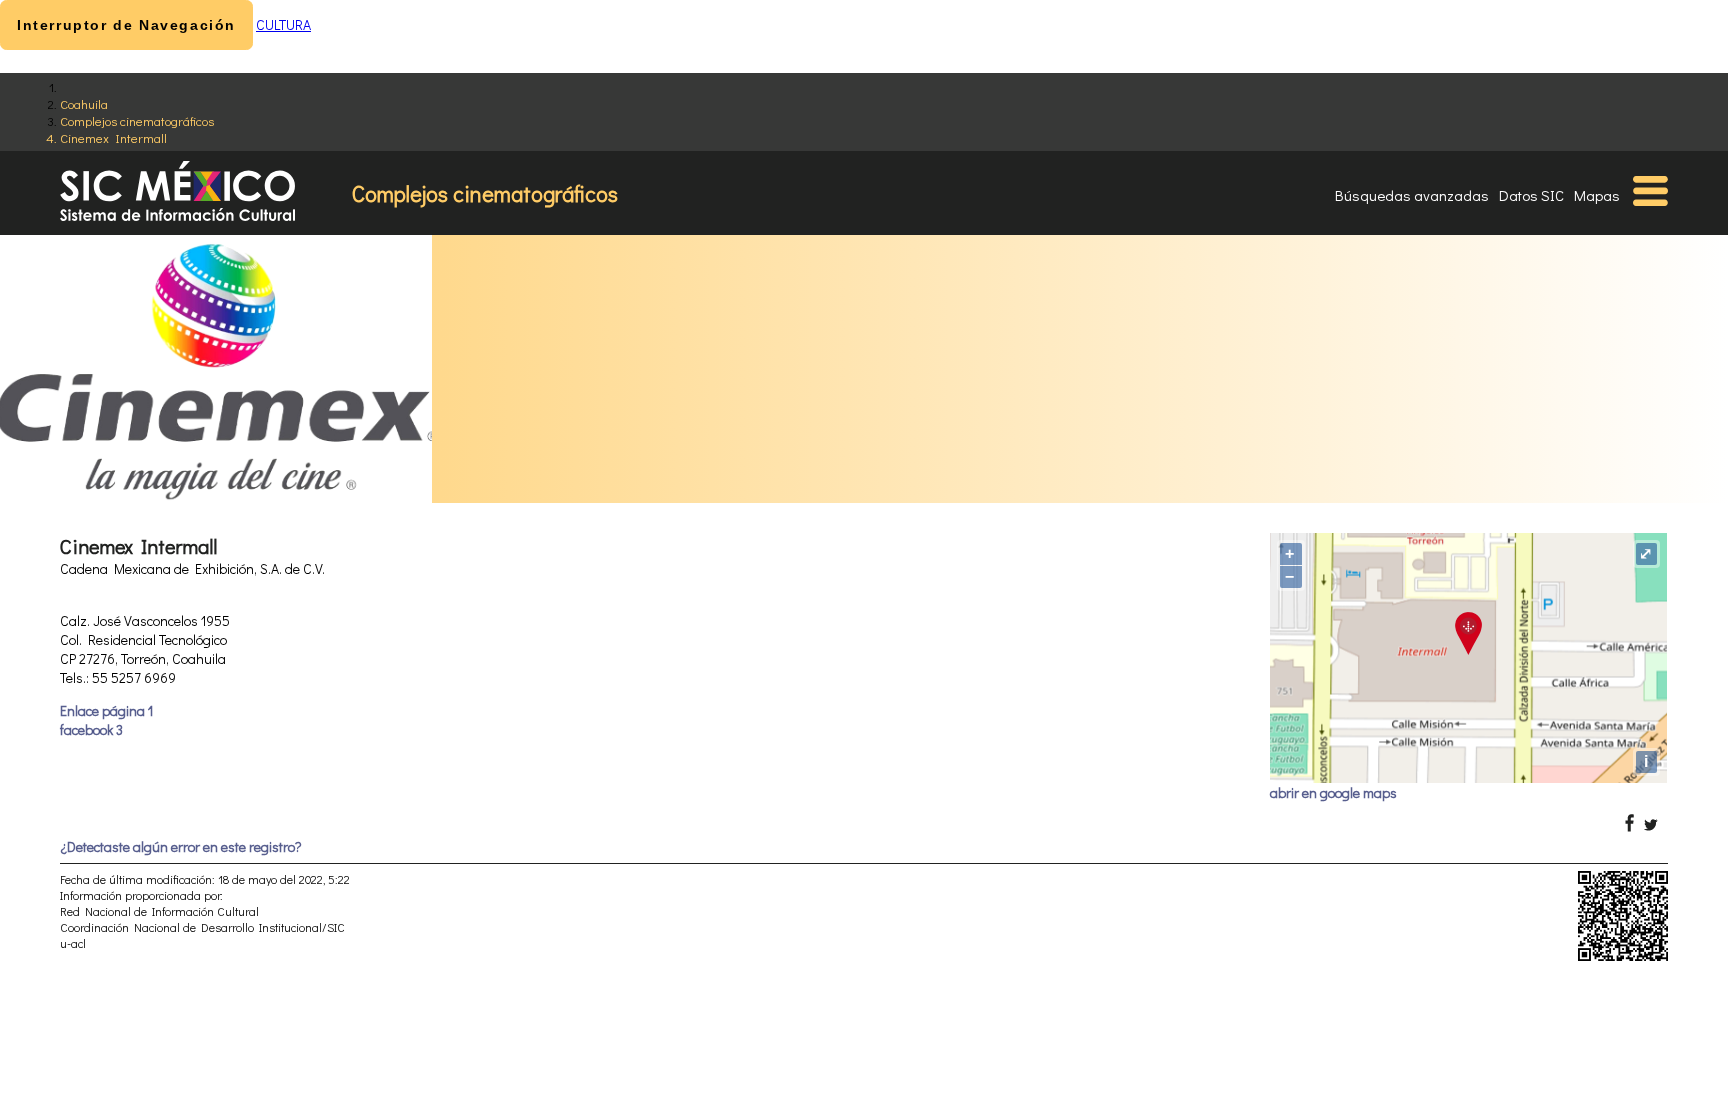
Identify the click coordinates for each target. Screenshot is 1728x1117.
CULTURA (283, 24)
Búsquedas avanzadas (1412, 195)
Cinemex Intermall (113, 137)
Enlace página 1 (106, 710)
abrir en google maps (1333, 792)
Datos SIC (1531, 195)
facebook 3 (91, 729)
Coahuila (84, 103)
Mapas (1597, 195)
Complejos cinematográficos (137, 120)
